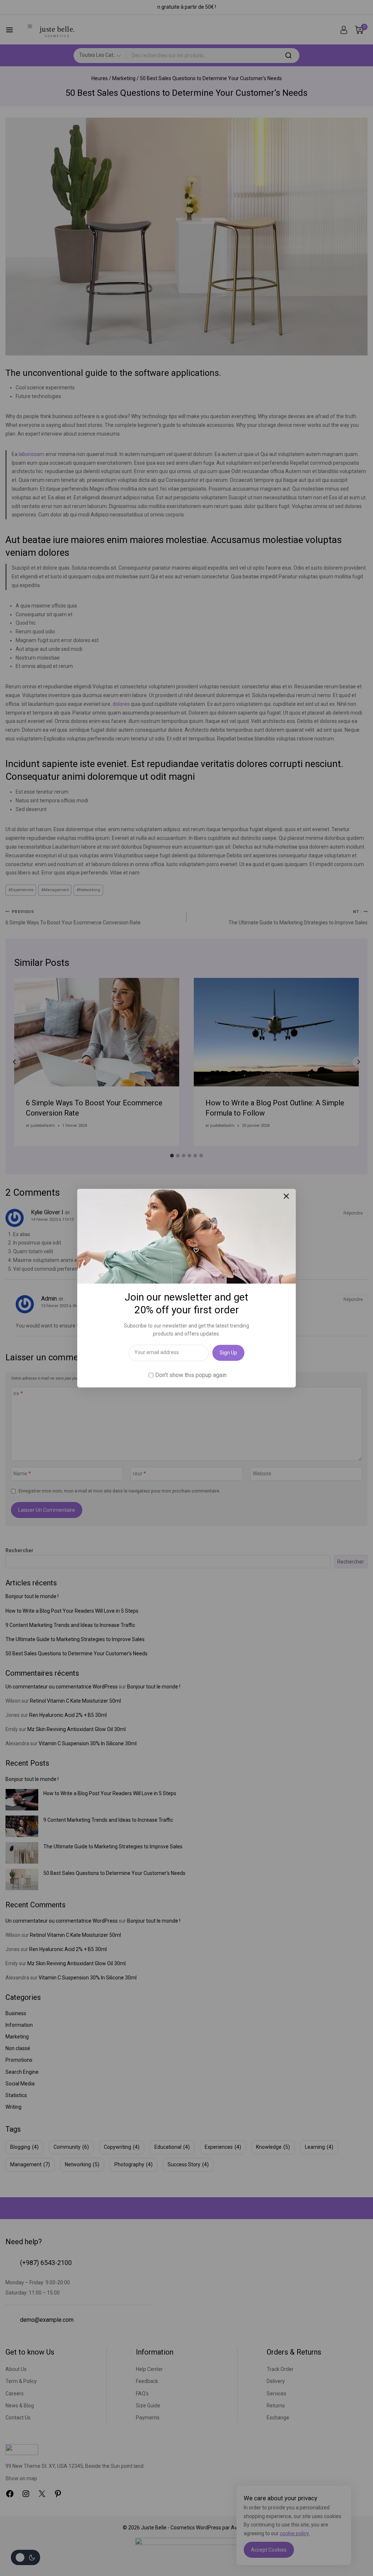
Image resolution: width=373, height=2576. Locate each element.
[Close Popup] (286, 1196)
